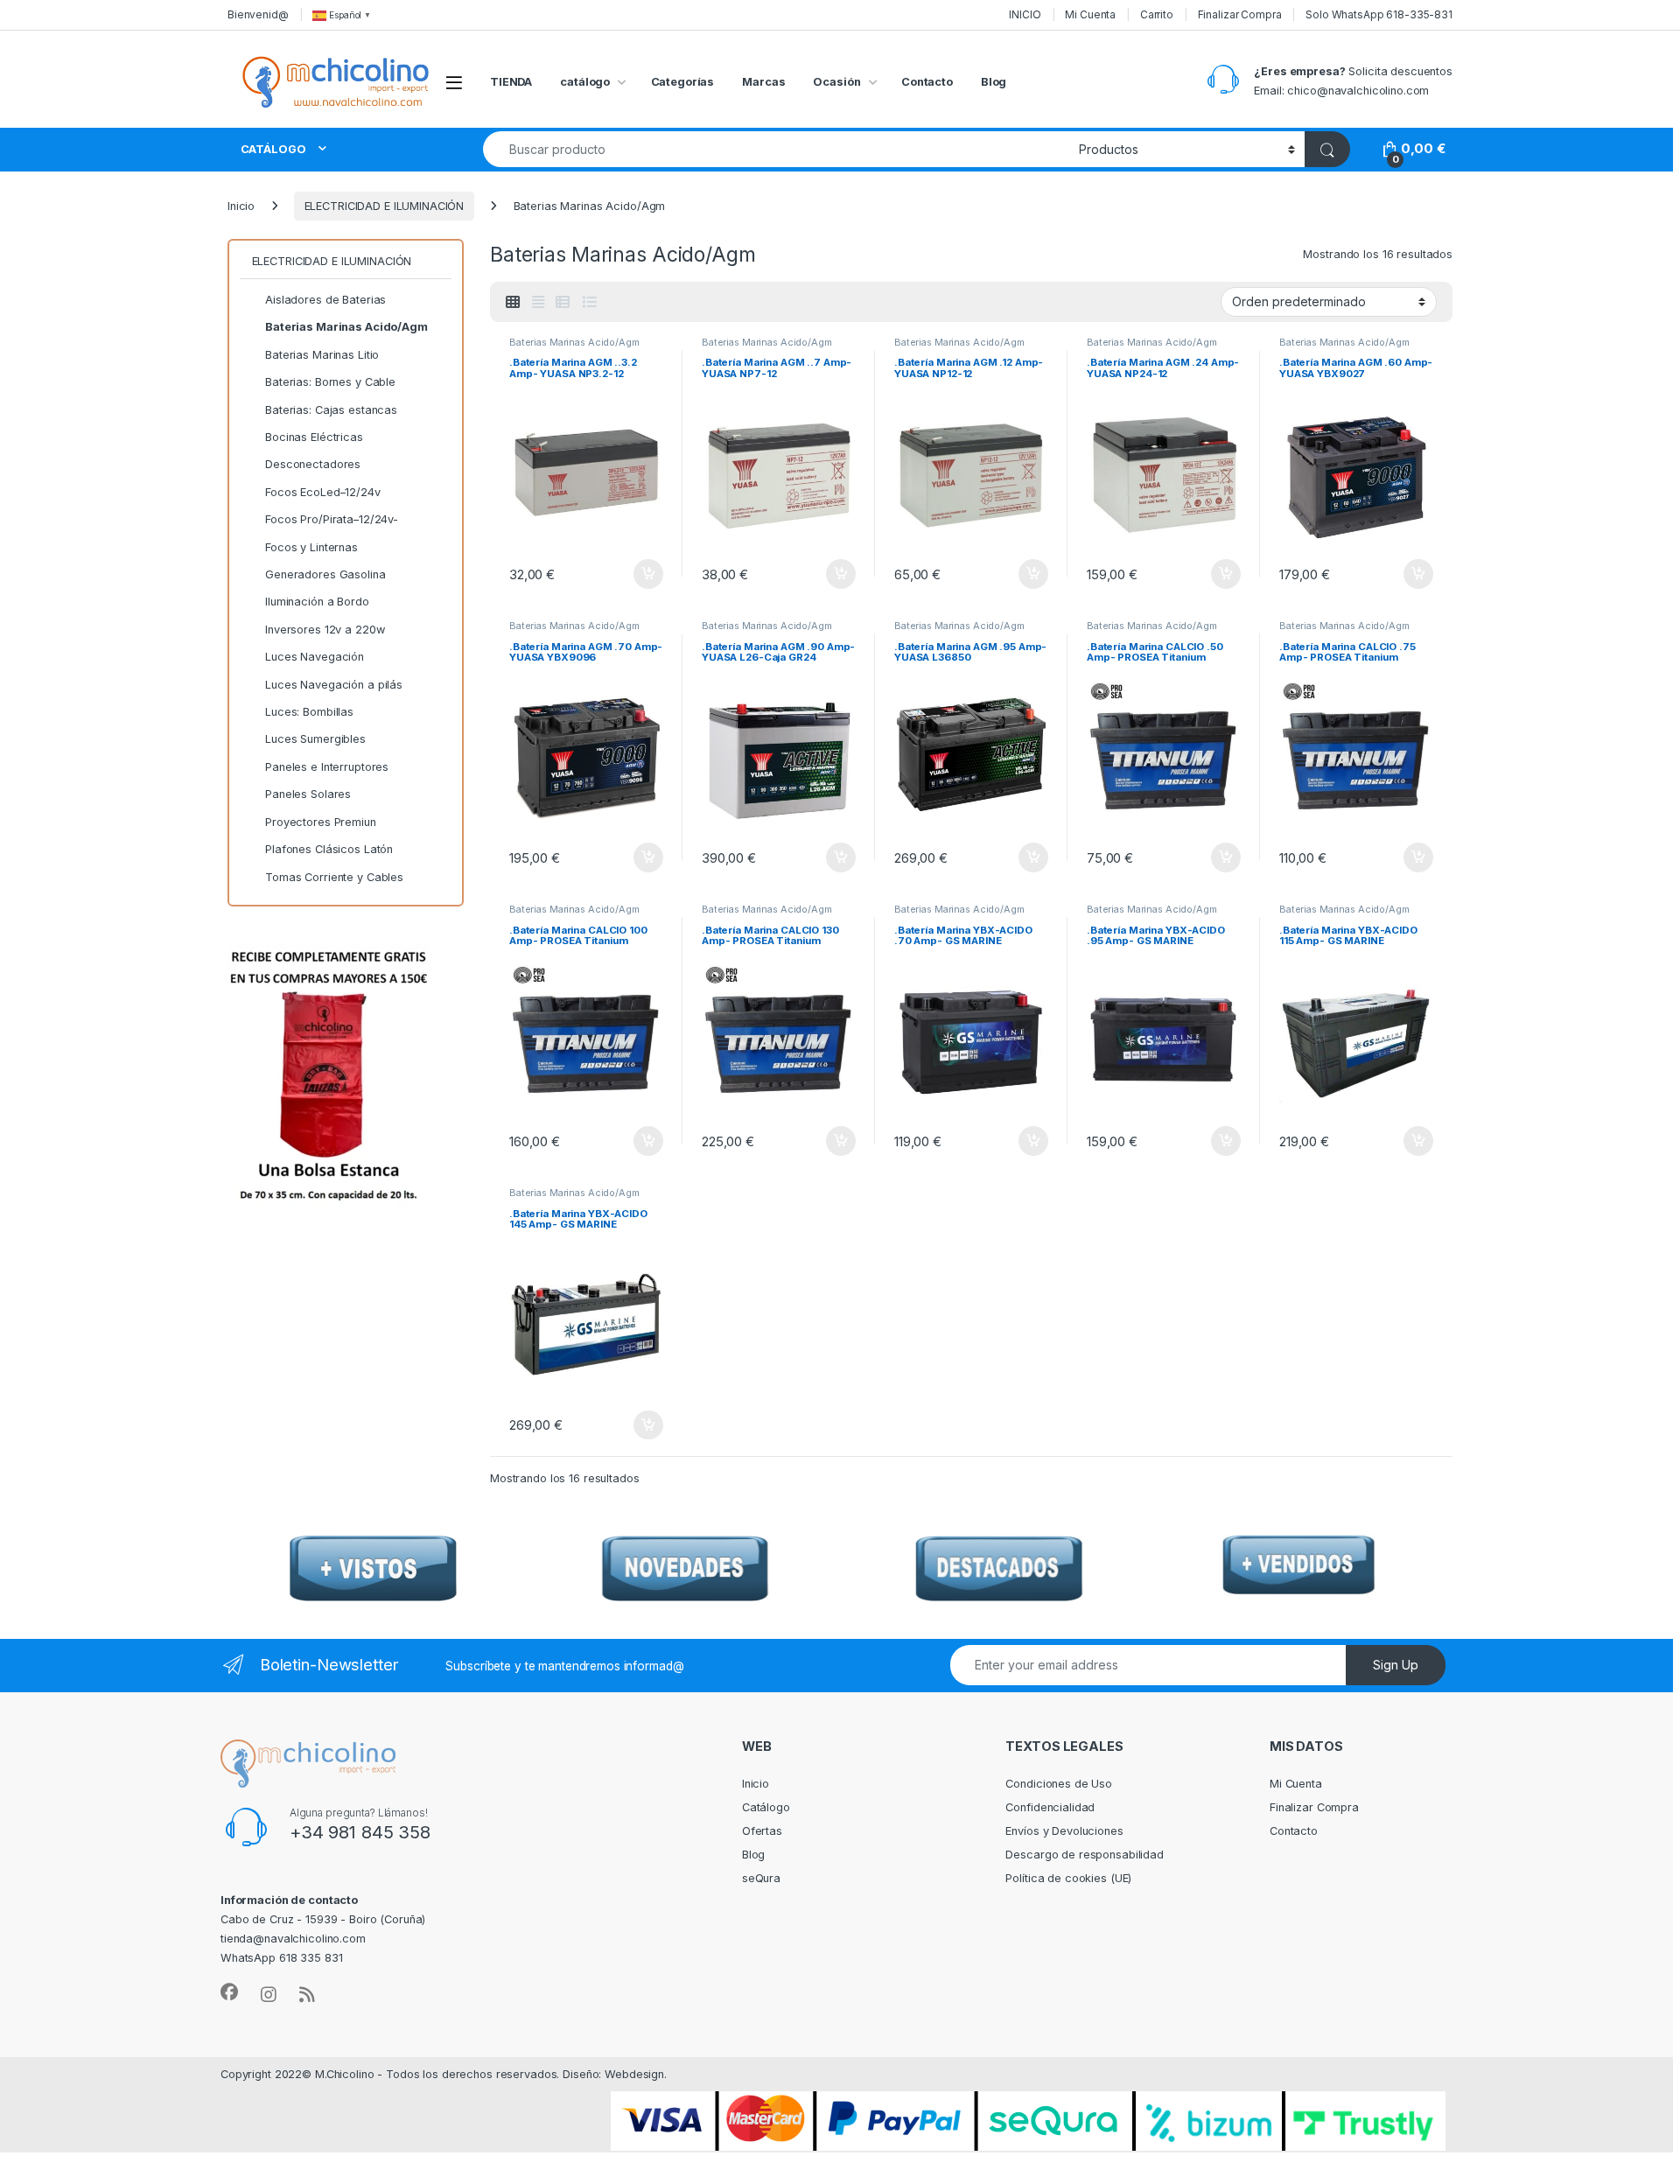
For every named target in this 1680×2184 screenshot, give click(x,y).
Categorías (683, 82)
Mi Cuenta (1090, 14)
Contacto (927, 82)
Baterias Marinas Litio (322, 355)
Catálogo (766, 1807)
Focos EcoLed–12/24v (323, 492)
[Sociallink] (229, 1992)
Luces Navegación (315, 657)
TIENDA (511, 82)
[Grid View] (513, 302)
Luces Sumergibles (315, 739)
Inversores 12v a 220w (325, 630)
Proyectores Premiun (321, 822)
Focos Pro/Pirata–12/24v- (332, 519)
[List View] (589, 302)
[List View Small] (563, 302)
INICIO (1025, 14)
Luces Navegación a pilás (334, 685)
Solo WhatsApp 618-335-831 (1379, 14)
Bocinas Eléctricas (314, 437)
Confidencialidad (1050, 1807)
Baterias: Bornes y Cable (330, 382)
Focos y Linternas (311, 547)
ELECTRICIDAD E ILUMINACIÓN (385, 206)
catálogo (585, 82)
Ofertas (762, 1831)
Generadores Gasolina (325, 574)
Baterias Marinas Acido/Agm (574, 342)
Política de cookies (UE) (1068, 1878)
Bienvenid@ (258, 14)
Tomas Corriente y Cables (334, 877)
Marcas (763, 82)
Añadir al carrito (645, 574)
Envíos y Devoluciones (1064, 1831)
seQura (761, 1878)
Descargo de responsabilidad (1085, 1855)
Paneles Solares (308, 794)
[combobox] (776, 149)
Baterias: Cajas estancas (331, 410)
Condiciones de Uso (1059, 1784)
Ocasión (836, 82)
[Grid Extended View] (538, 302)
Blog (994, 82)
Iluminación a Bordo (317, 602)
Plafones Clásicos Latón (329, 849)
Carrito (1157, 14)
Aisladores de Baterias (325, 300)
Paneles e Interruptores (327, 767)
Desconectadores (313, 464)
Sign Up (1396, 1665)
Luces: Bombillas (309, 712)
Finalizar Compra (1240, 14)
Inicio (241, 206)
